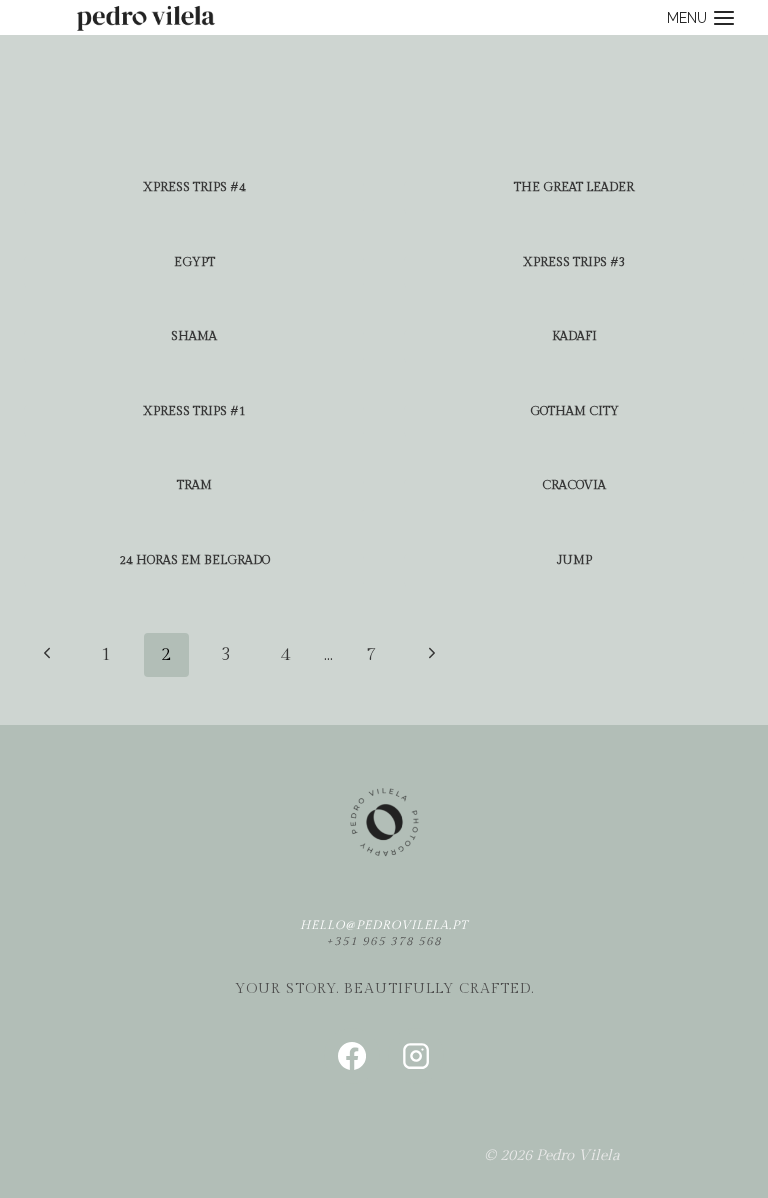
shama (194, 336)
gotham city (574, 411)
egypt (194, 262)
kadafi (574, 336)
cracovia (574, 485)
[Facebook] (352, 1056)
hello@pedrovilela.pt (384, 925)
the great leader (574, 187)
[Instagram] (416, 1056)
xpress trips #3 (574, 262)
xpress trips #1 (194, 411)
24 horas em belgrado (194, 560)
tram (194, 485)
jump (574, 560)
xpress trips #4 (194, 187)
